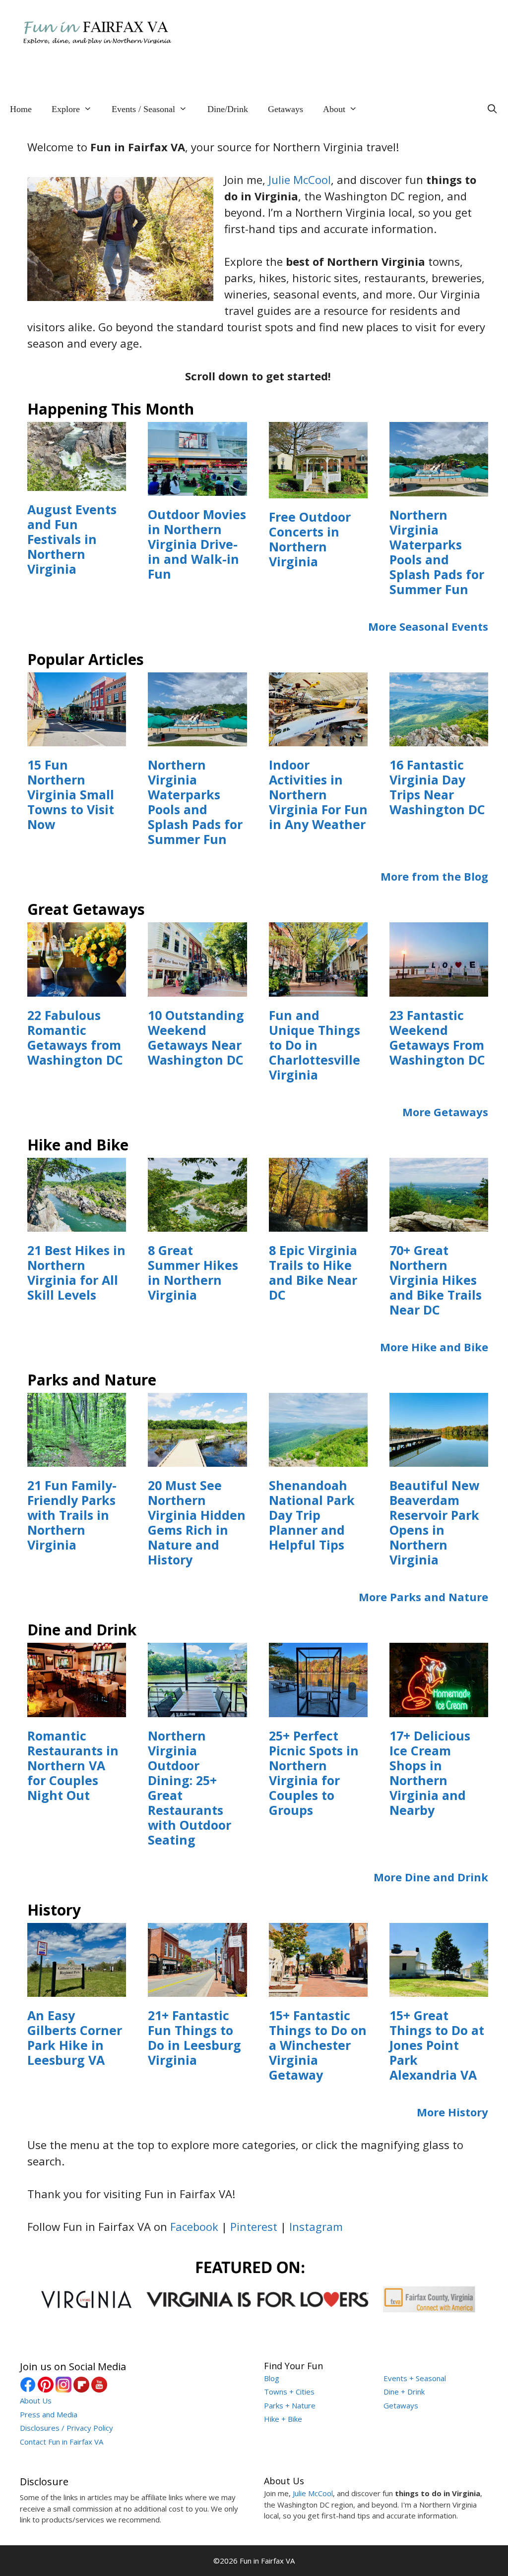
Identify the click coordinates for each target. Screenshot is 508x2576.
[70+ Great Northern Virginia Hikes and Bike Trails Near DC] (439, 1223)
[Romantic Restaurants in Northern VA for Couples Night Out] (77, 1709)
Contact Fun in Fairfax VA (62, 2442)
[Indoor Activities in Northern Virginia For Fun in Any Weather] (318, 738)
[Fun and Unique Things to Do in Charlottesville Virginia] (318, 988)
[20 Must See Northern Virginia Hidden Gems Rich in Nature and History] (197, 1458)
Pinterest (254, 2226)
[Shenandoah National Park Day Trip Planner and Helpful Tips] (318, 1458)
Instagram (316, 2226)
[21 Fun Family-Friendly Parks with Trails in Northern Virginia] (77, 1458)
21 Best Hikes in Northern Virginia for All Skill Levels (76, 1272)
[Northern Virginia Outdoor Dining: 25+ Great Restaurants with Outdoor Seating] (197, 1709)
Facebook (194, 2226)
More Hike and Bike (434, 1347)
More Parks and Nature (423, 1597)
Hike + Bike (283, 2419)
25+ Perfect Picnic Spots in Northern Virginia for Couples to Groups (314, 1773)
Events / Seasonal (143, 109)
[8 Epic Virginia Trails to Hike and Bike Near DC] (318, 1223)
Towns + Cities (289, 2392)
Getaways (286, 109)
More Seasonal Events (428, 626)
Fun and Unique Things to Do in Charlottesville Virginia (315, 1045)
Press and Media (49, 2414)
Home (21, 109)
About (334, 109)
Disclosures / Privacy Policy (66, 2428)
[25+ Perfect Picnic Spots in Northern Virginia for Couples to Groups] (318, 1709)
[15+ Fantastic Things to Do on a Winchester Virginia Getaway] (318, 1988)
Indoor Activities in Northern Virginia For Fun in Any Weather (318, 794)
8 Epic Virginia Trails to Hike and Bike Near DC (313, 1272)
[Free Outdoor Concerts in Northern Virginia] (318, 490)
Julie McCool (300, 180)
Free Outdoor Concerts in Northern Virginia (310, 539)
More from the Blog (434, 876)
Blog (272, 2378)
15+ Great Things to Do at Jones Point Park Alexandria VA (437, 2045)
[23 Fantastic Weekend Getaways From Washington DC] (439, 988)
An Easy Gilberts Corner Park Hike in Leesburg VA (75, 2037)
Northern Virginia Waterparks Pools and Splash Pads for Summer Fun (437, 552)
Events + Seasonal (415, 2378)
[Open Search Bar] (492, 109)
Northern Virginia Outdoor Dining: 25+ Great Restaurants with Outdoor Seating (190, 1788)
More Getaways (445, 1112)
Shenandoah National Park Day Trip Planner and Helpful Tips (312, 1515)
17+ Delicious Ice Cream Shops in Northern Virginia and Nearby (430, 1773)
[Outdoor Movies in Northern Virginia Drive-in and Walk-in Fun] (197, 487)
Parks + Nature (290, 2405)
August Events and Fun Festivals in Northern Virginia (72, 539)
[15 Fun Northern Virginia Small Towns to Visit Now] (77, 738)
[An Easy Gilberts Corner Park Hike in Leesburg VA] (77, 1988)
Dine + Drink (404, 2392)
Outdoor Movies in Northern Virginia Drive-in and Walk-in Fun (197, 544)
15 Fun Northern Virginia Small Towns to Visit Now (71, 794)
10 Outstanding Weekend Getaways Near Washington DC (196, 1037)
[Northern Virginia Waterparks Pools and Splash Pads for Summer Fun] (439, 488)
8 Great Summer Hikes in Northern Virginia (193, 1272)
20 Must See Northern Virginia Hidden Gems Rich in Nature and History (197, 1522)
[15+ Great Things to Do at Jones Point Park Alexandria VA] (439, 1988)
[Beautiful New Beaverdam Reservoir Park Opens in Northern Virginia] (439, 1458)
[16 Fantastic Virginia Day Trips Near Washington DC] (439, 738)
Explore (66, 109)
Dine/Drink (228, 109)
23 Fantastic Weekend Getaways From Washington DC (437, 1037)
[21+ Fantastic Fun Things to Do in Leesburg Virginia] (197, 1988)
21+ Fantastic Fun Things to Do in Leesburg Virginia (194, 2037)
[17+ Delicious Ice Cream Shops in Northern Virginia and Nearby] (439, 1709)
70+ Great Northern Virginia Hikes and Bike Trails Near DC (436, 1280)
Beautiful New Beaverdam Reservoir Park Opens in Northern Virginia (434, 1522)
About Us (36, 2400)
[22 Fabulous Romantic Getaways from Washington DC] (77, 988)
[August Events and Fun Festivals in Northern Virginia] (77, 482)
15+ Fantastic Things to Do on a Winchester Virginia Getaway (318, 2045)
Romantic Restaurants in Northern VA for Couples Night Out (73, 1765)
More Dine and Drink (431, 1877)
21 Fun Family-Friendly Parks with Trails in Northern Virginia (72, 1515)
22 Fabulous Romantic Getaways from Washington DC (75, 1037)
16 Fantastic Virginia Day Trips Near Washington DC (437, 787)
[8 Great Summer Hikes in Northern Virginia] (197, 1223)
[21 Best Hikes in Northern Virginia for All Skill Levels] (77, 1223)
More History (452, 2112)
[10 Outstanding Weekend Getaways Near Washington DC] (197, 988)
